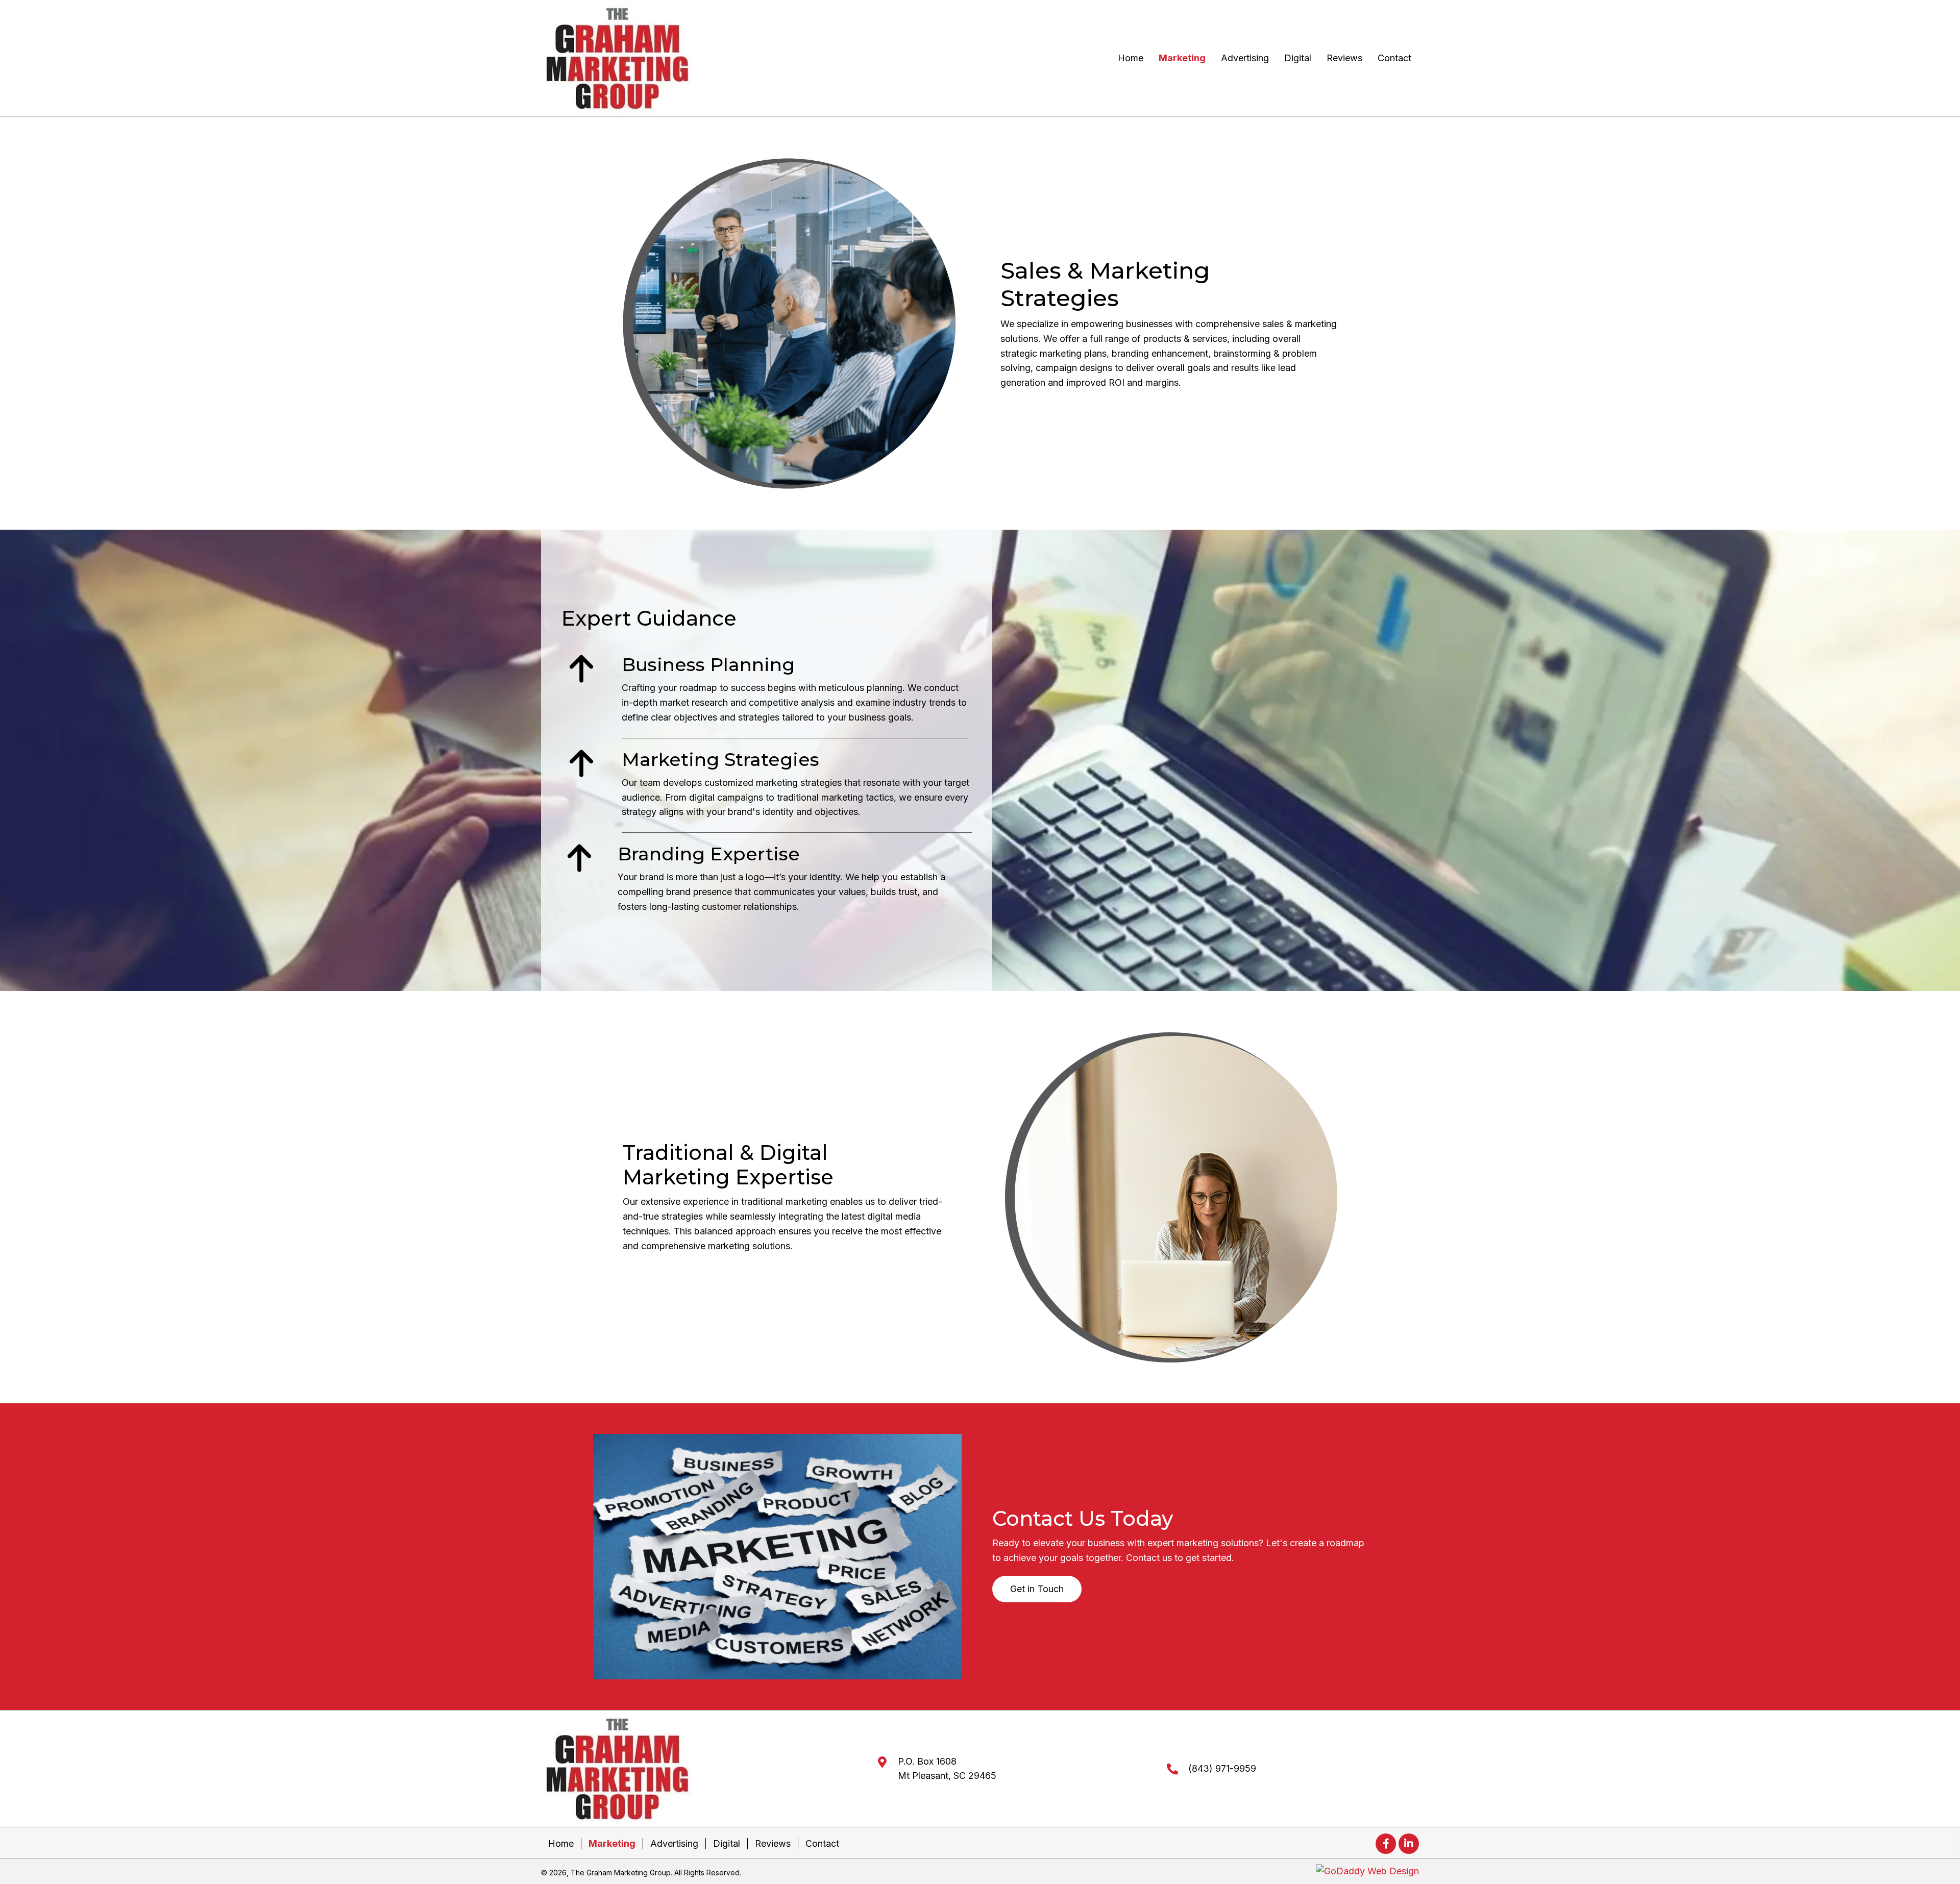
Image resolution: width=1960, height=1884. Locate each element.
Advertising (674, 1843)
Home (561, 1843)
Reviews (773, 1843)
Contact (822, 1843)
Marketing (612, 1843)
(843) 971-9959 (1222, 1768)
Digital (727, 1843)
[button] (1037, 1589)
